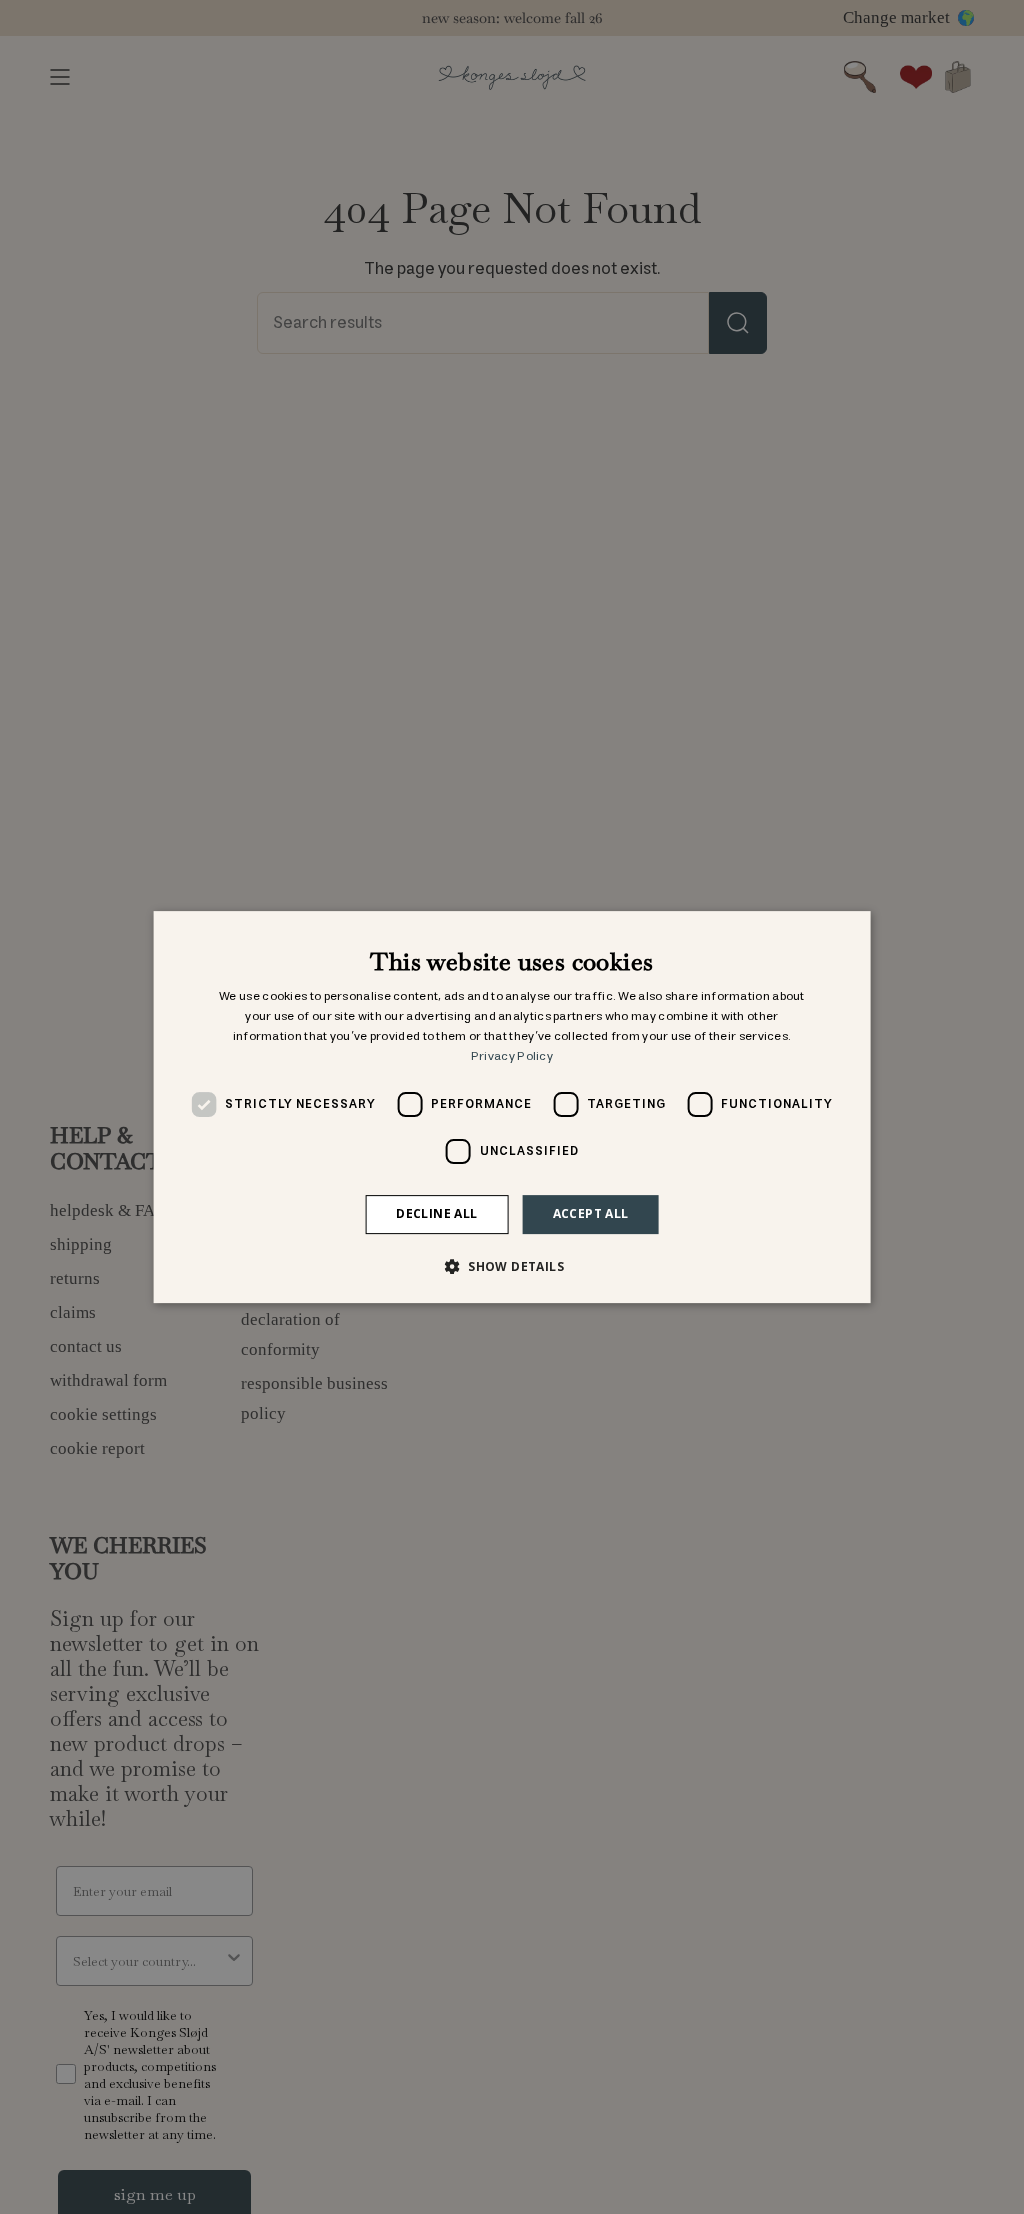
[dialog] (512, 1107)
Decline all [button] (436, 1213)
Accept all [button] (591, 1213)
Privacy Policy (512, 1056)
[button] (512, 1266)
